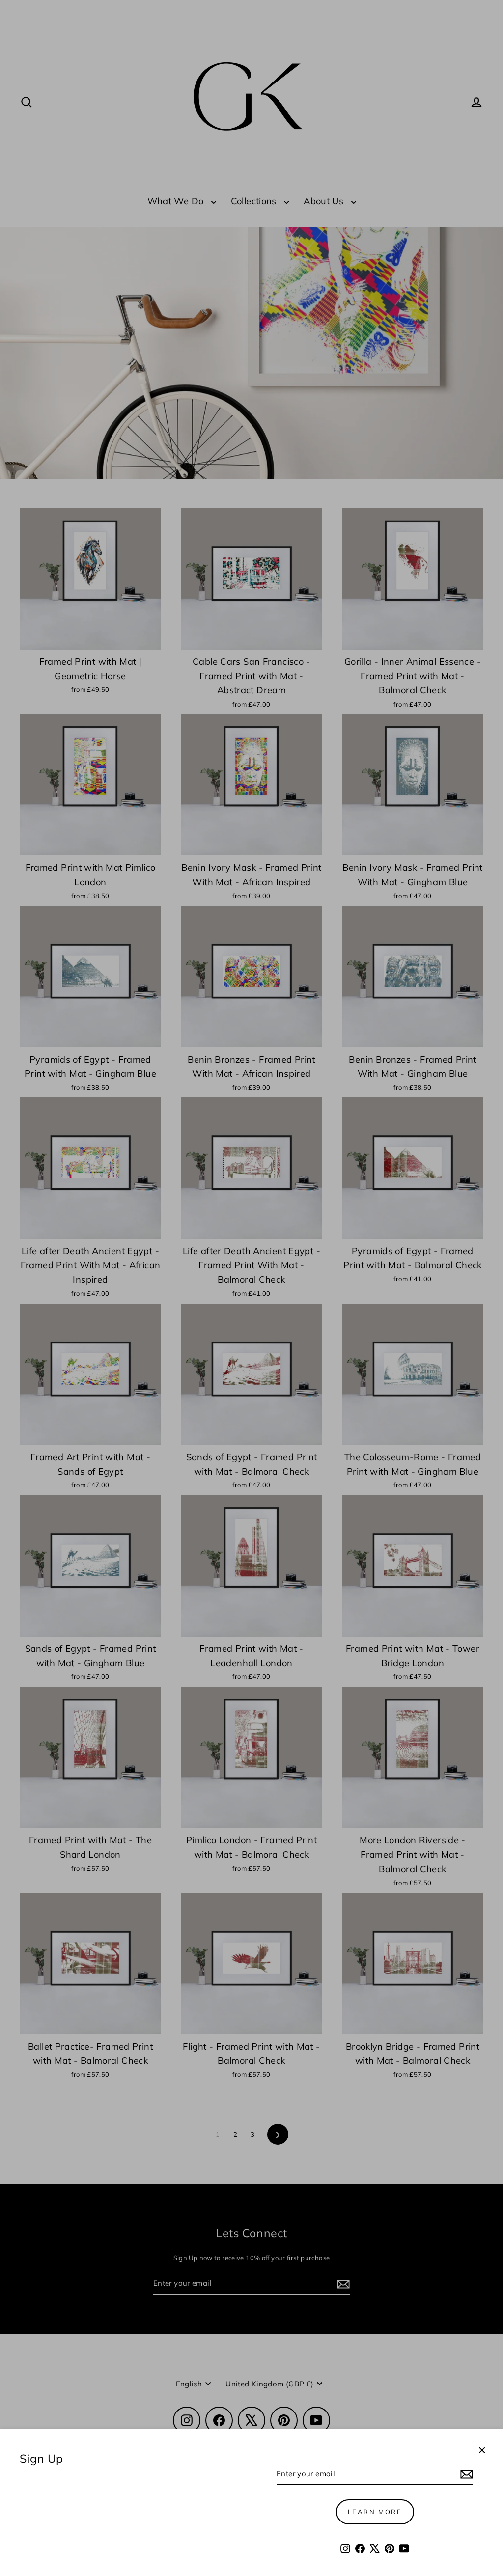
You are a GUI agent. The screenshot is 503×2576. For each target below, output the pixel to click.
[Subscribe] (465, 2474)
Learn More (375, 2512)
